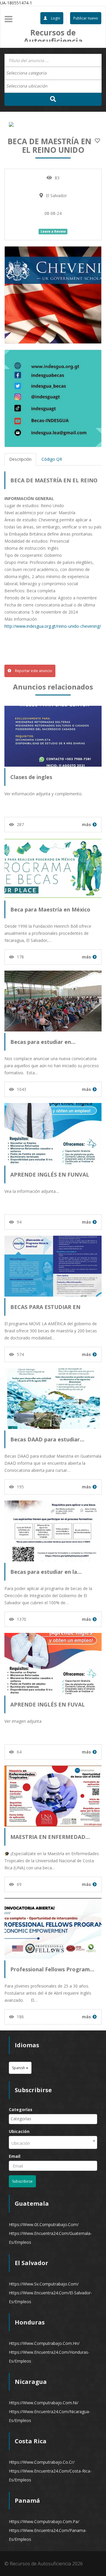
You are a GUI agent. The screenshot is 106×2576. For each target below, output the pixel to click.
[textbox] (29, 73)
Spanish (19, 2068)
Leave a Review (53, 231)
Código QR (52, 459)
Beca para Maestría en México (50, 909)
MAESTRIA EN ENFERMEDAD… (50, 1837)
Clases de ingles (31, 777)
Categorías (21, 2109)
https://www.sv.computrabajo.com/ (44, 2284)
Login (55, 18)
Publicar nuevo (86, 18)
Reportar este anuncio (33, 671)
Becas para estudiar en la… (46, 1572)
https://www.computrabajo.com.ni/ (44, 2403)
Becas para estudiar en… (43, 1042)
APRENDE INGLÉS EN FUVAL (48, 1704)
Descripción (20, 459)
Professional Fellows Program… (52, 1969)
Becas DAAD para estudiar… (47, 1439)
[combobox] (53, 73)
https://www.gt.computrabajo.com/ (44, 2224)
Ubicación (19, 2131)
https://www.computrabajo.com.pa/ (44, 2521)
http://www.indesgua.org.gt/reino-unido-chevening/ (53, 626)
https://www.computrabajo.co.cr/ (42, 2462)
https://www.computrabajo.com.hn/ (44, 2343)
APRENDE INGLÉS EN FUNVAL (50, 1175)
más (86, 824)
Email (15, 2156)
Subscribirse (22, 2181)
